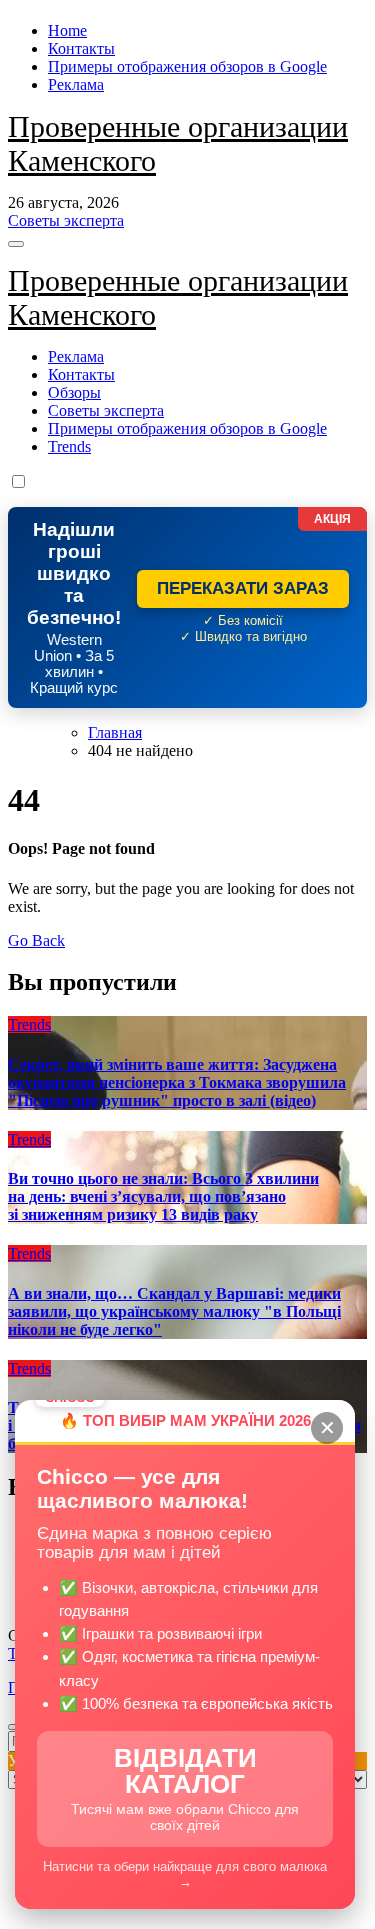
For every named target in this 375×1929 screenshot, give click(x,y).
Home (67, 30)
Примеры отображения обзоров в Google (187, 66)
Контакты (81, 48)
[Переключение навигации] (16, 244)
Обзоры (74, 392)
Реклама (76, 84)
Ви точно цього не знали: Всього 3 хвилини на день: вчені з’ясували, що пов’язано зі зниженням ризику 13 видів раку (163, 1196)
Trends (69, 446)
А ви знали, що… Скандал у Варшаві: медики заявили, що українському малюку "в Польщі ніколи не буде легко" (174, 1311)
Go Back (36, 940)
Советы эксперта (106, 410)
